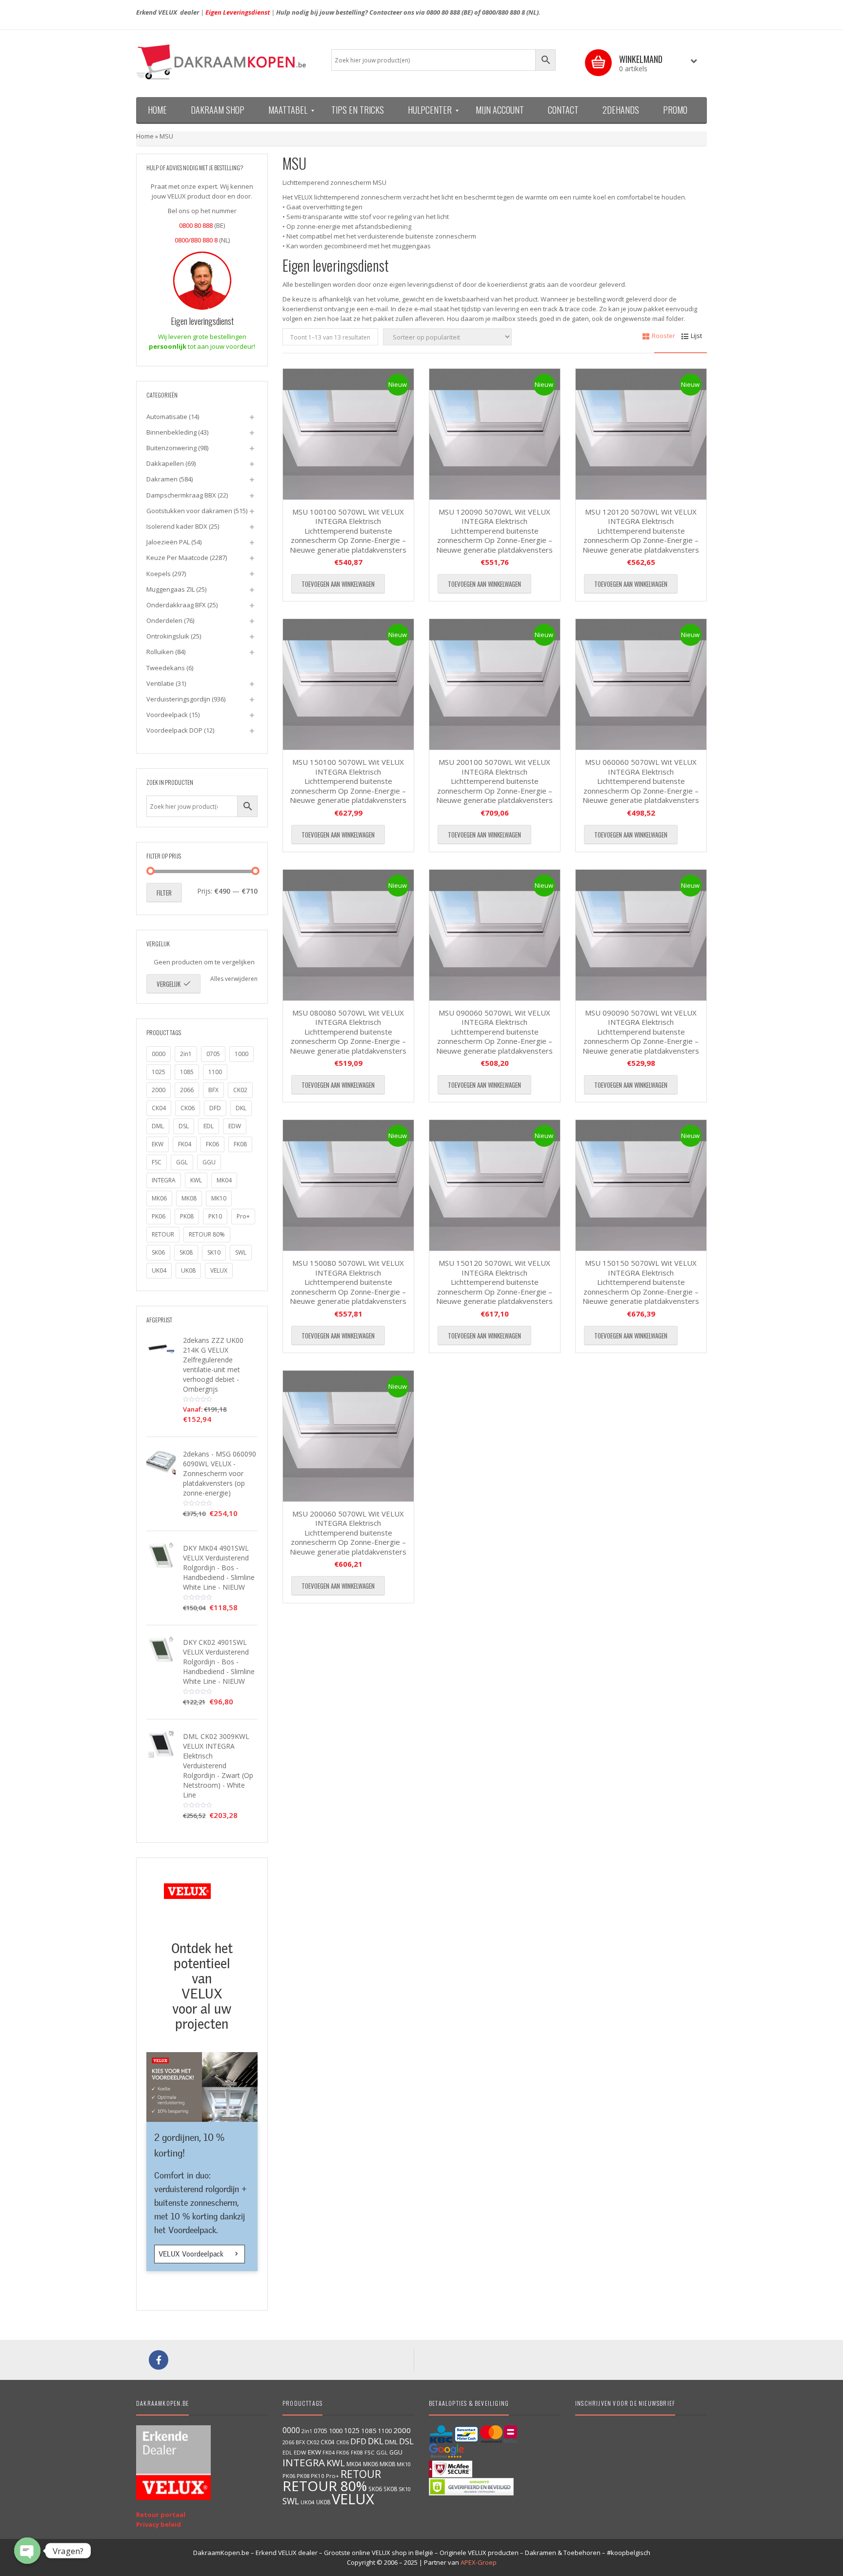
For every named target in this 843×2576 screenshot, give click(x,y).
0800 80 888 (443, 12)
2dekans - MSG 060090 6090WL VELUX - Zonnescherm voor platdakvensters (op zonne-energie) (220, 1473)
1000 (241, 1054)
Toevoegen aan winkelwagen (338, 584)
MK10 (219, 1198)
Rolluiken (160, 652)
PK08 (187, 1216)
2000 (159, 1090)
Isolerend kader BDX (177, 526)
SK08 (186, 1252)
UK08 (188, 1270)
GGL (182, 1162)
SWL (241, 1252)
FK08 (240, 1144)
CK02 (240, 1090)
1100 (215, 1072)
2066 (187, 1090)
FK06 (212, 1144)
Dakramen (162, 479)
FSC (157, 1162)
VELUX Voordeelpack (192, 2254)
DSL (184, 1126)
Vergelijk (169, 984)
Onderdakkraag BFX (176, 605)
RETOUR (163, 1234)
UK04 (159, 1270)
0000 (159, 1054)
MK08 (189, 1198)
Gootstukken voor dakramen (189, 511)
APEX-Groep (479, 2562)
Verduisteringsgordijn (178, 699)
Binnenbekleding (171, 432)
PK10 (215, 1216)
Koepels (159, 574)
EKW (158, 1144)
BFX (213, 1090)
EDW (235, 1126)
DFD (215, 1108)
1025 (159, 1072)
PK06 (159, 1216)
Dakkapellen (165, 463)
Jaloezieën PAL (168, 542)
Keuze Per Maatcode (177, 558)
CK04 (159, 1108)
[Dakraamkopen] (226, 62)
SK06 (158, 1252)
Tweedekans (166, 668)
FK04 (185, 1144)
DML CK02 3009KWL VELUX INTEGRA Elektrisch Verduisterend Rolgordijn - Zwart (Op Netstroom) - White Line (218, 1766)
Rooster (663, 336)
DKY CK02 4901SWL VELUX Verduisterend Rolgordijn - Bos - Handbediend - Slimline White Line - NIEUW (219, 1662)
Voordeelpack (167, 715)
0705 (213, 1054)
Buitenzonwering (171, 448)
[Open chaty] (27, 2551)
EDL (209, 1126)
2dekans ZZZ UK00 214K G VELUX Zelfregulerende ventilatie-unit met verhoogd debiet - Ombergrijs (213, 1365)
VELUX (219, 1270)
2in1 (186, 1054)
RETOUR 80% (207, 1234)
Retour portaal (161, 2515)
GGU (209, 1162)
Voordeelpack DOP (174, 730)
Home (145, 136)
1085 (187, 1072)
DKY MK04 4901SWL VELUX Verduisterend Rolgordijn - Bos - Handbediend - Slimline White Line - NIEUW (219, 1568)
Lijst (696, 336)
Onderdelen (164, 620)
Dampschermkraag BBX (181, 495)
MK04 (224, 1180)
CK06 (188, 1108)
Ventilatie (160, 683)
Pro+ (243, 1216)
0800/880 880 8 (503, 12)
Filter (164, 893)
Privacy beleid (159, 2524)
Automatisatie (167, 417)
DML (158, 1126)
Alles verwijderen (234, 979)
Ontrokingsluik (168, 636)
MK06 (159, 1198)
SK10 (214, 1252)
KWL (196, 1180)
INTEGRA (164, 1180)
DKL (241, 1108)
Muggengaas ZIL (171, 589)
